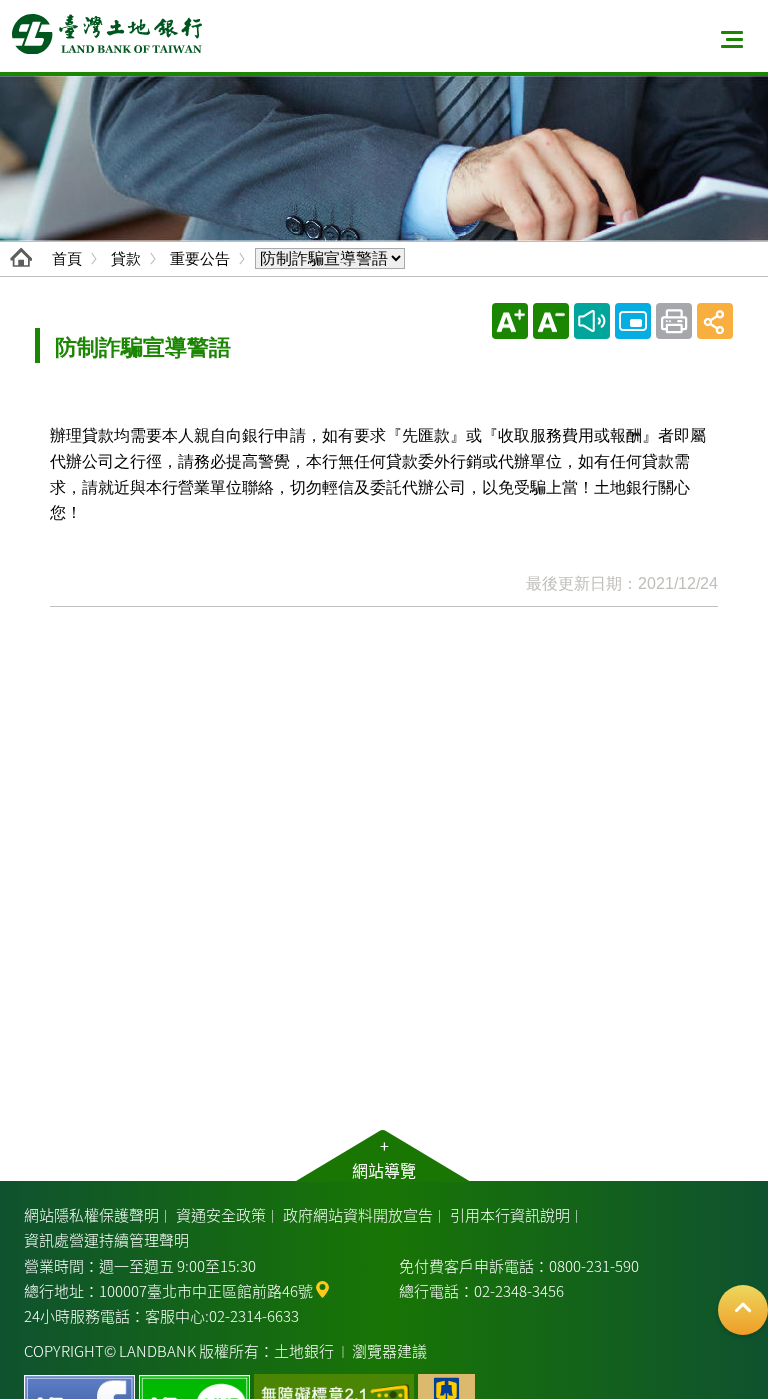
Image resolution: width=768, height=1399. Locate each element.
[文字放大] (510, 321)
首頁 (67, 258)
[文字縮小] (551, 321)
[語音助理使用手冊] (592, 321)
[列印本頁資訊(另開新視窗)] (674, 321)
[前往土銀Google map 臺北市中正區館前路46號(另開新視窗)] (322, 1287)
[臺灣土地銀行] (107, 34)
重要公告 (200, 258)
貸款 (126, 258)
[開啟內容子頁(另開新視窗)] (633, 321)
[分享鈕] (715, 321)
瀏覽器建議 (389, 1350)
